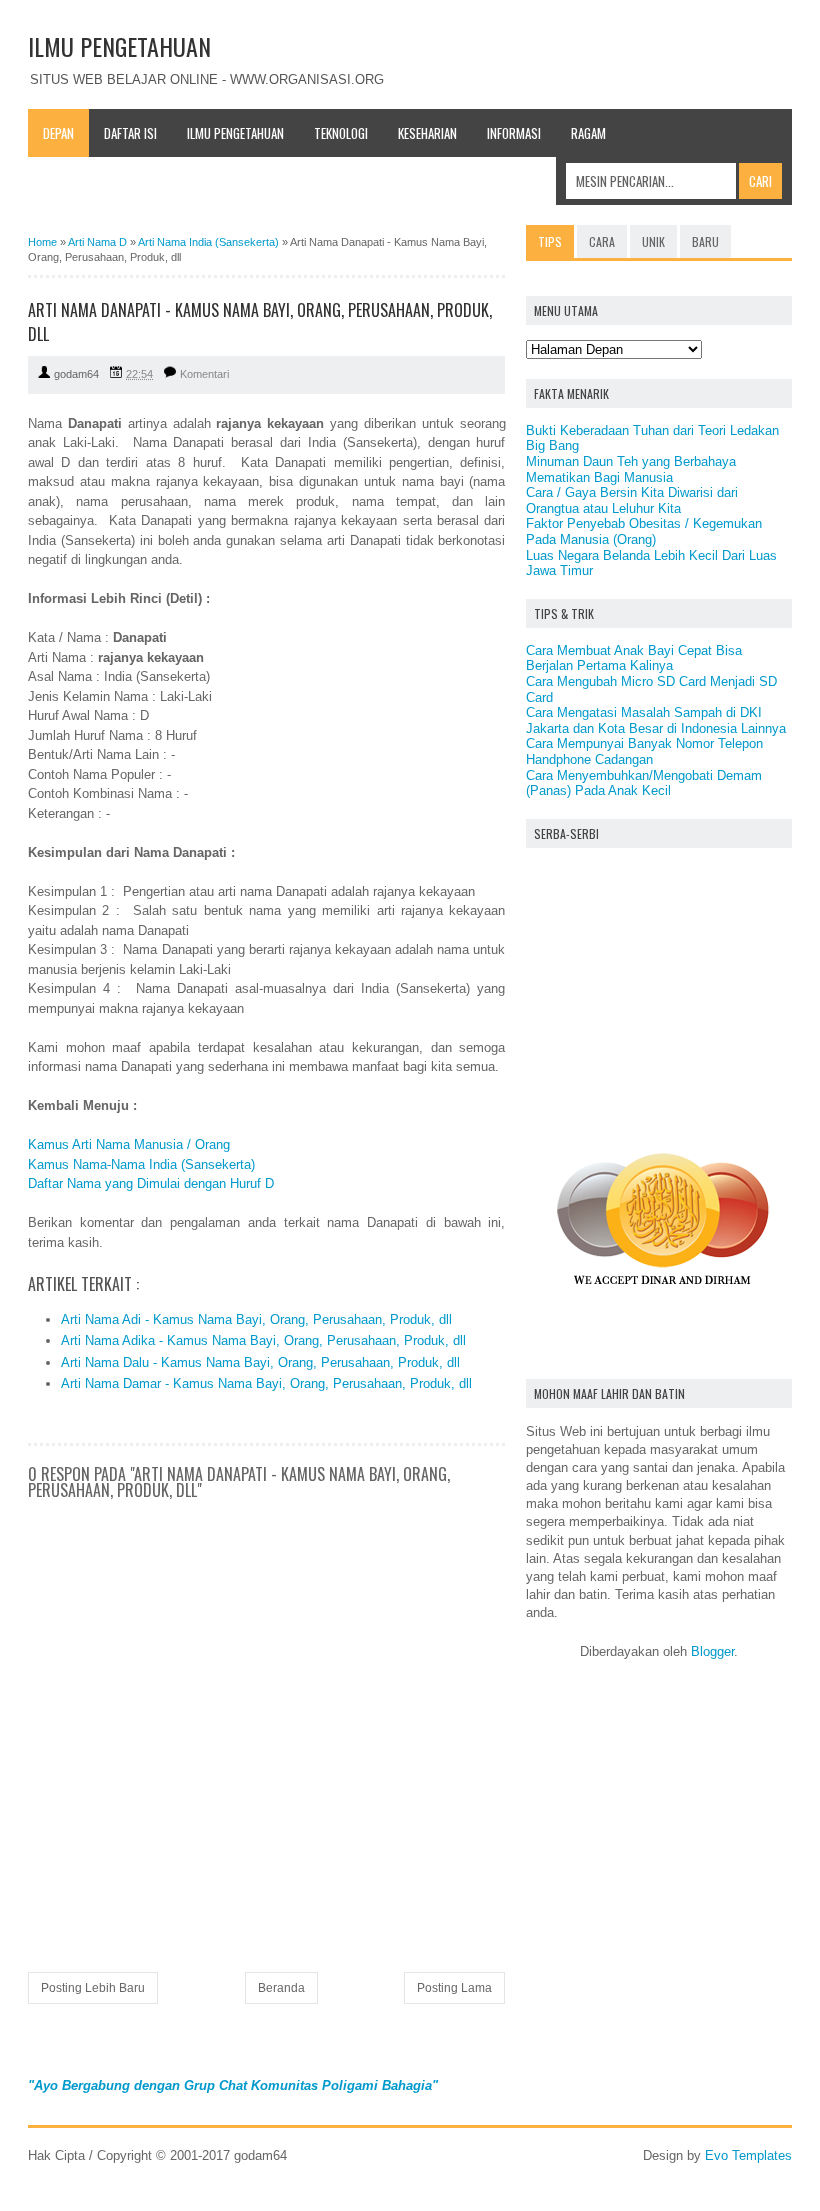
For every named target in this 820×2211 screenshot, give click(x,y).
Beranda (281, 1988)
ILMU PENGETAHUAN (119, 46)
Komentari (204, 374)
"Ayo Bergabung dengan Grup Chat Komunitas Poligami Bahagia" (233, 2085)
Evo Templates (748, 2155)
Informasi (514, 133)
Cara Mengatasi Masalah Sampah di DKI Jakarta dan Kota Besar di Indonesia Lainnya (656, 720)
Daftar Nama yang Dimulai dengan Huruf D (151, 1183)
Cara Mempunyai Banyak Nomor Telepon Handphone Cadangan (644, 751)
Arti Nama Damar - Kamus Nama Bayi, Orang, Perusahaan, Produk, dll (266, 1383)
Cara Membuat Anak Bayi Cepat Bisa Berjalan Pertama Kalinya (634, 658)
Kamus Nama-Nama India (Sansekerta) (141, 1164)
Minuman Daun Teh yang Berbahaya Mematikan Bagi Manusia (631, 469)
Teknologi (341, 133)
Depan (58, 133)
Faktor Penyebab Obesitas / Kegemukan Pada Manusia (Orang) (644, 531)
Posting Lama (454, 1988)
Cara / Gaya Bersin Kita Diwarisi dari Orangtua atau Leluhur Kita (632, 500)
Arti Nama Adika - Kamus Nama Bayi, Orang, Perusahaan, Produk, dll (263, 1340)
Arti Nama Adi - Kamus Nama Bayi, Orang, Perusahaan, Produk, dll (256, 1319)
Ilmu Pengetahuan (235, 133)
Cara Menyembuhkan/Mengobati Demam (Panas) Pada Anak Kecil (644, 783)
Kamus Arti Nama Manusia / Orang (129, 1144)
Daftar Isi (130, 133)
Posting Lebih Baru (93, 1988)
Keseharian (427, 133)
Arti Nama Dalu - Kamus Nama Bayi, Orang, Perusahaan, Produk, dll (260, 1362)
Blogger (712, 1651)
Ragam (588, 133)
